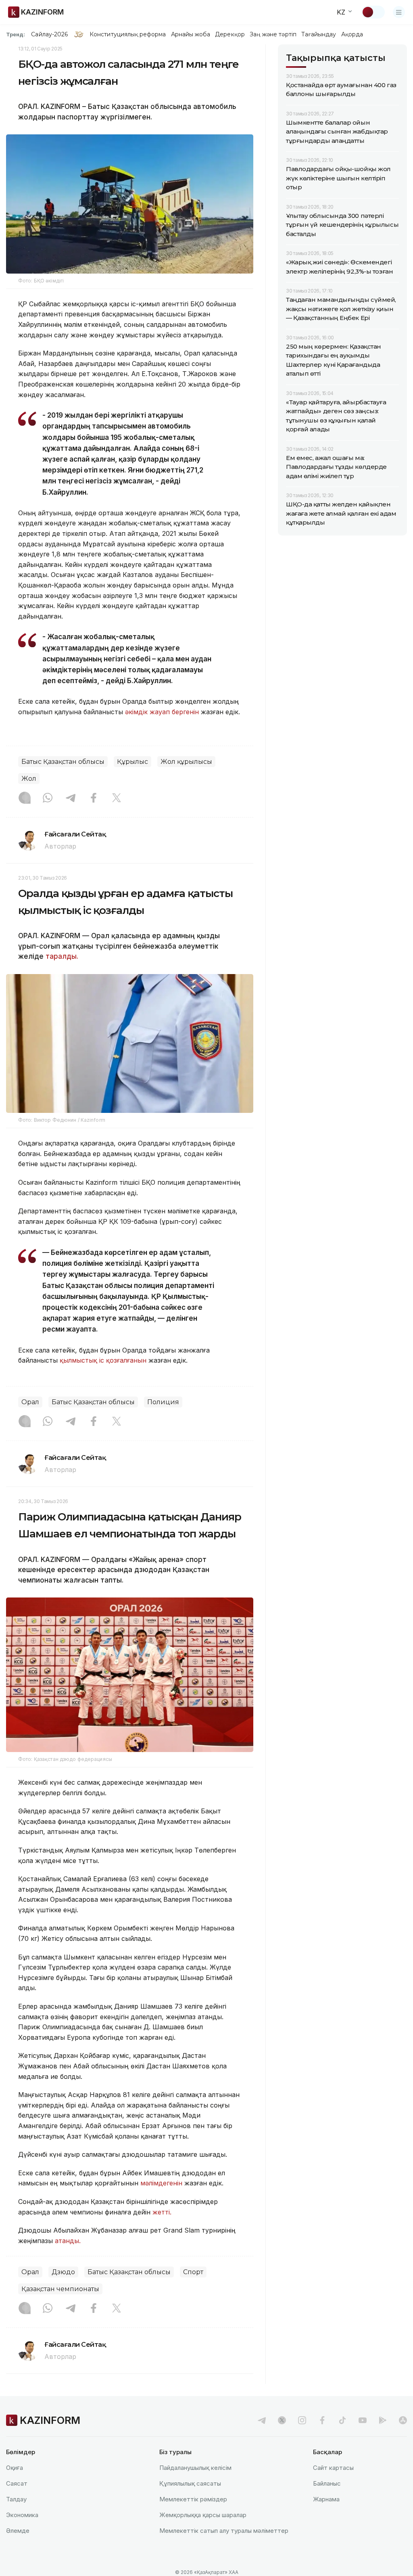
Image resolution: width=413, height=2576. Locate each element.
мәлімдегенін (161, 2183)
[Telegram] (71, 799)
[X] (117, 799)
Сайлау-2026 (49, 34)
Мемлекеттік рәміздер (193, 2499)
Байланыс (327, 2483)
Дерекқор (230, 34)
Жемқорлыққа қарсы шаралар (203, 2515)
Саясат (17, 2483)
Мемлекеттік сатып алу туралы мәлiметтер (224, 2531)
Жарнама (326, 2499)
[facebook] (322, 2420)
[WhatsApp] (48, 799)
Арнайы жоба (191, 34)
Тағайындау (319, 34)
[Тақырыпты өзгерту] (373, 12)
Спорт (193, 2272)
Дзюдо (63, 2272)
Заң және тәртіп (273, 34)
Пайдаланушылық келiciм (195, 2468)
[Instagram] (25, 799)
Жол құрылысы (186, 762)
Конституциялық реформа (128, 34)
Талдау (16, 2499)
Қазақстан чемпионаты (60, 2289)
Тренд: (16, 34)
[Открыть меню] (399, 12)
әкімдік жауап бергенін (162, 712)
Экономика (22, 2515)
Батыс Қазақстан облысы (63, 762)
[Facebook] (94, 799)
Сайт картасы (333, 2468)
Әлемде (18, 2531)
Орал (30, 1402)
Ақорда (352, 34)
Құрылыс (132, 762)
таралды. (62, 956)
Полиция (163, 1402)
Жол (29, 779)
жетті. (162, 2212)
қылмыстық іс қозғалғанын (103, 1360)
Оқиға (15, 2468)
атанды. (68, 2241)
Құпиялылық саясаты (190, 2483)
